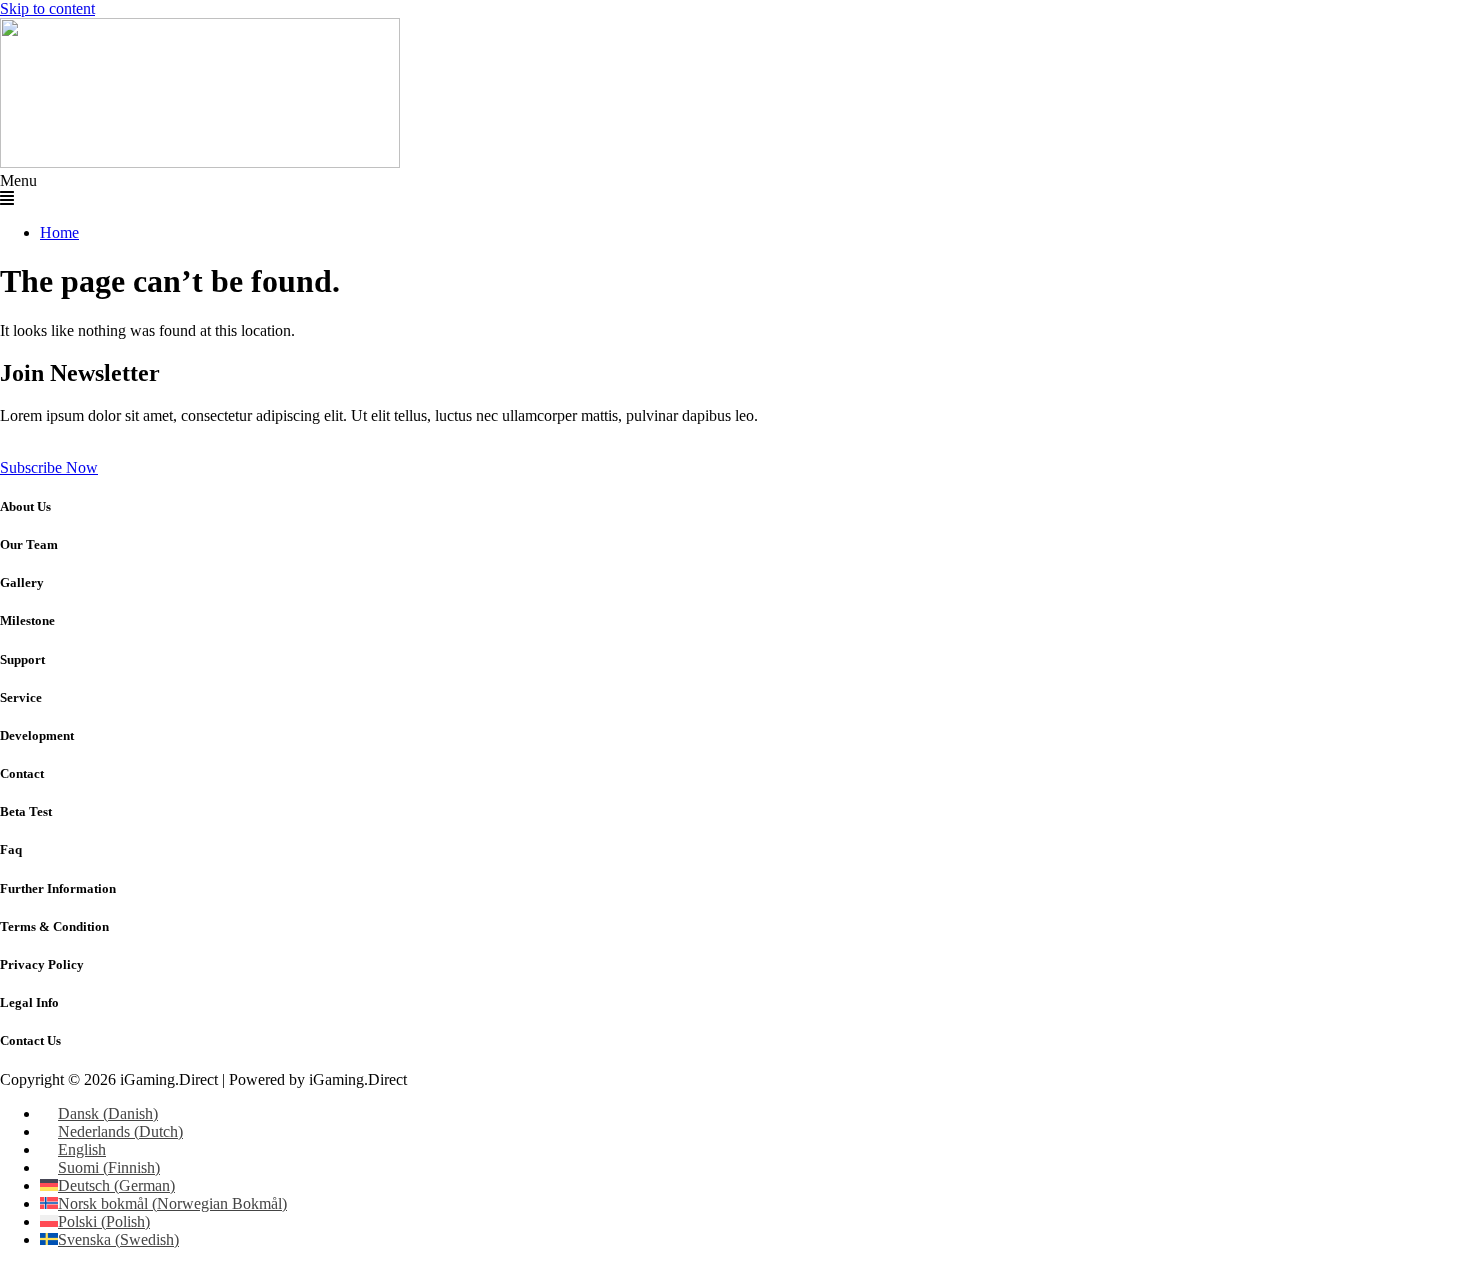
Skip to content (47, 8)
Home (59, 232)
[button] (735, 190)
